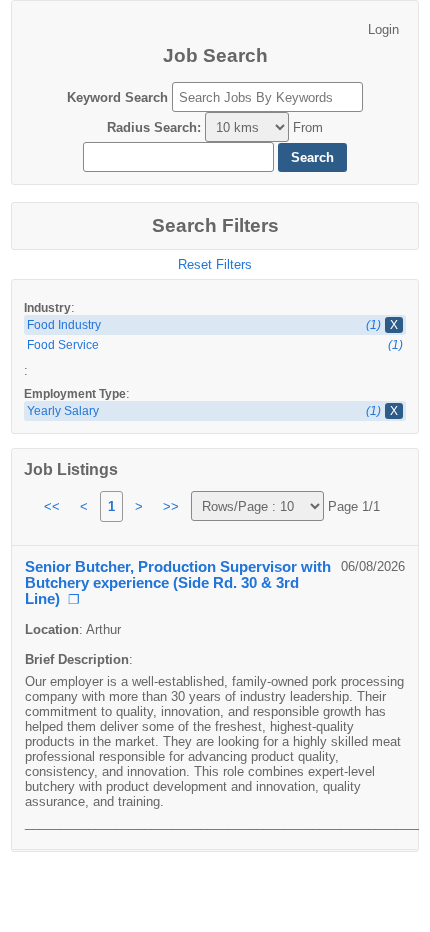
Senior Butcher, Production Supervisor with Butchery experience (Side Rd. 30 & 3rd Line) (178, 583)
